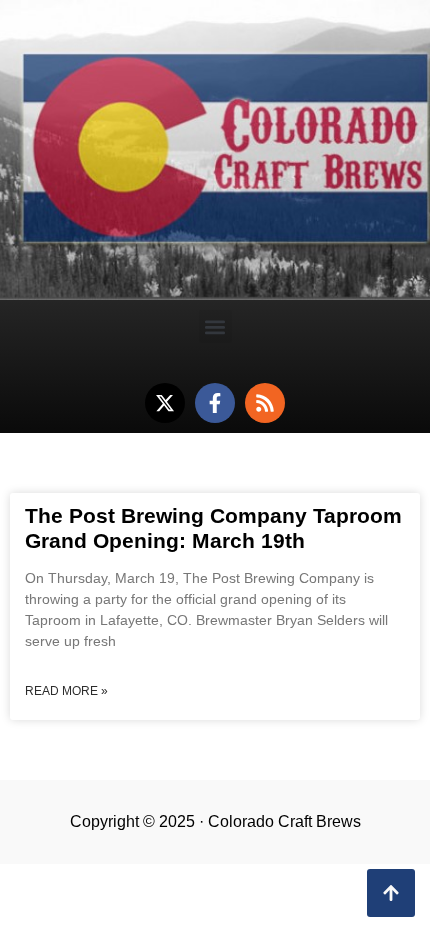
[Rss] (265, 403)
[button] (215, 326)
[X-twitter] (165, 403)
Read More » (66, 691)
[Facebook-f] (215, 403)
